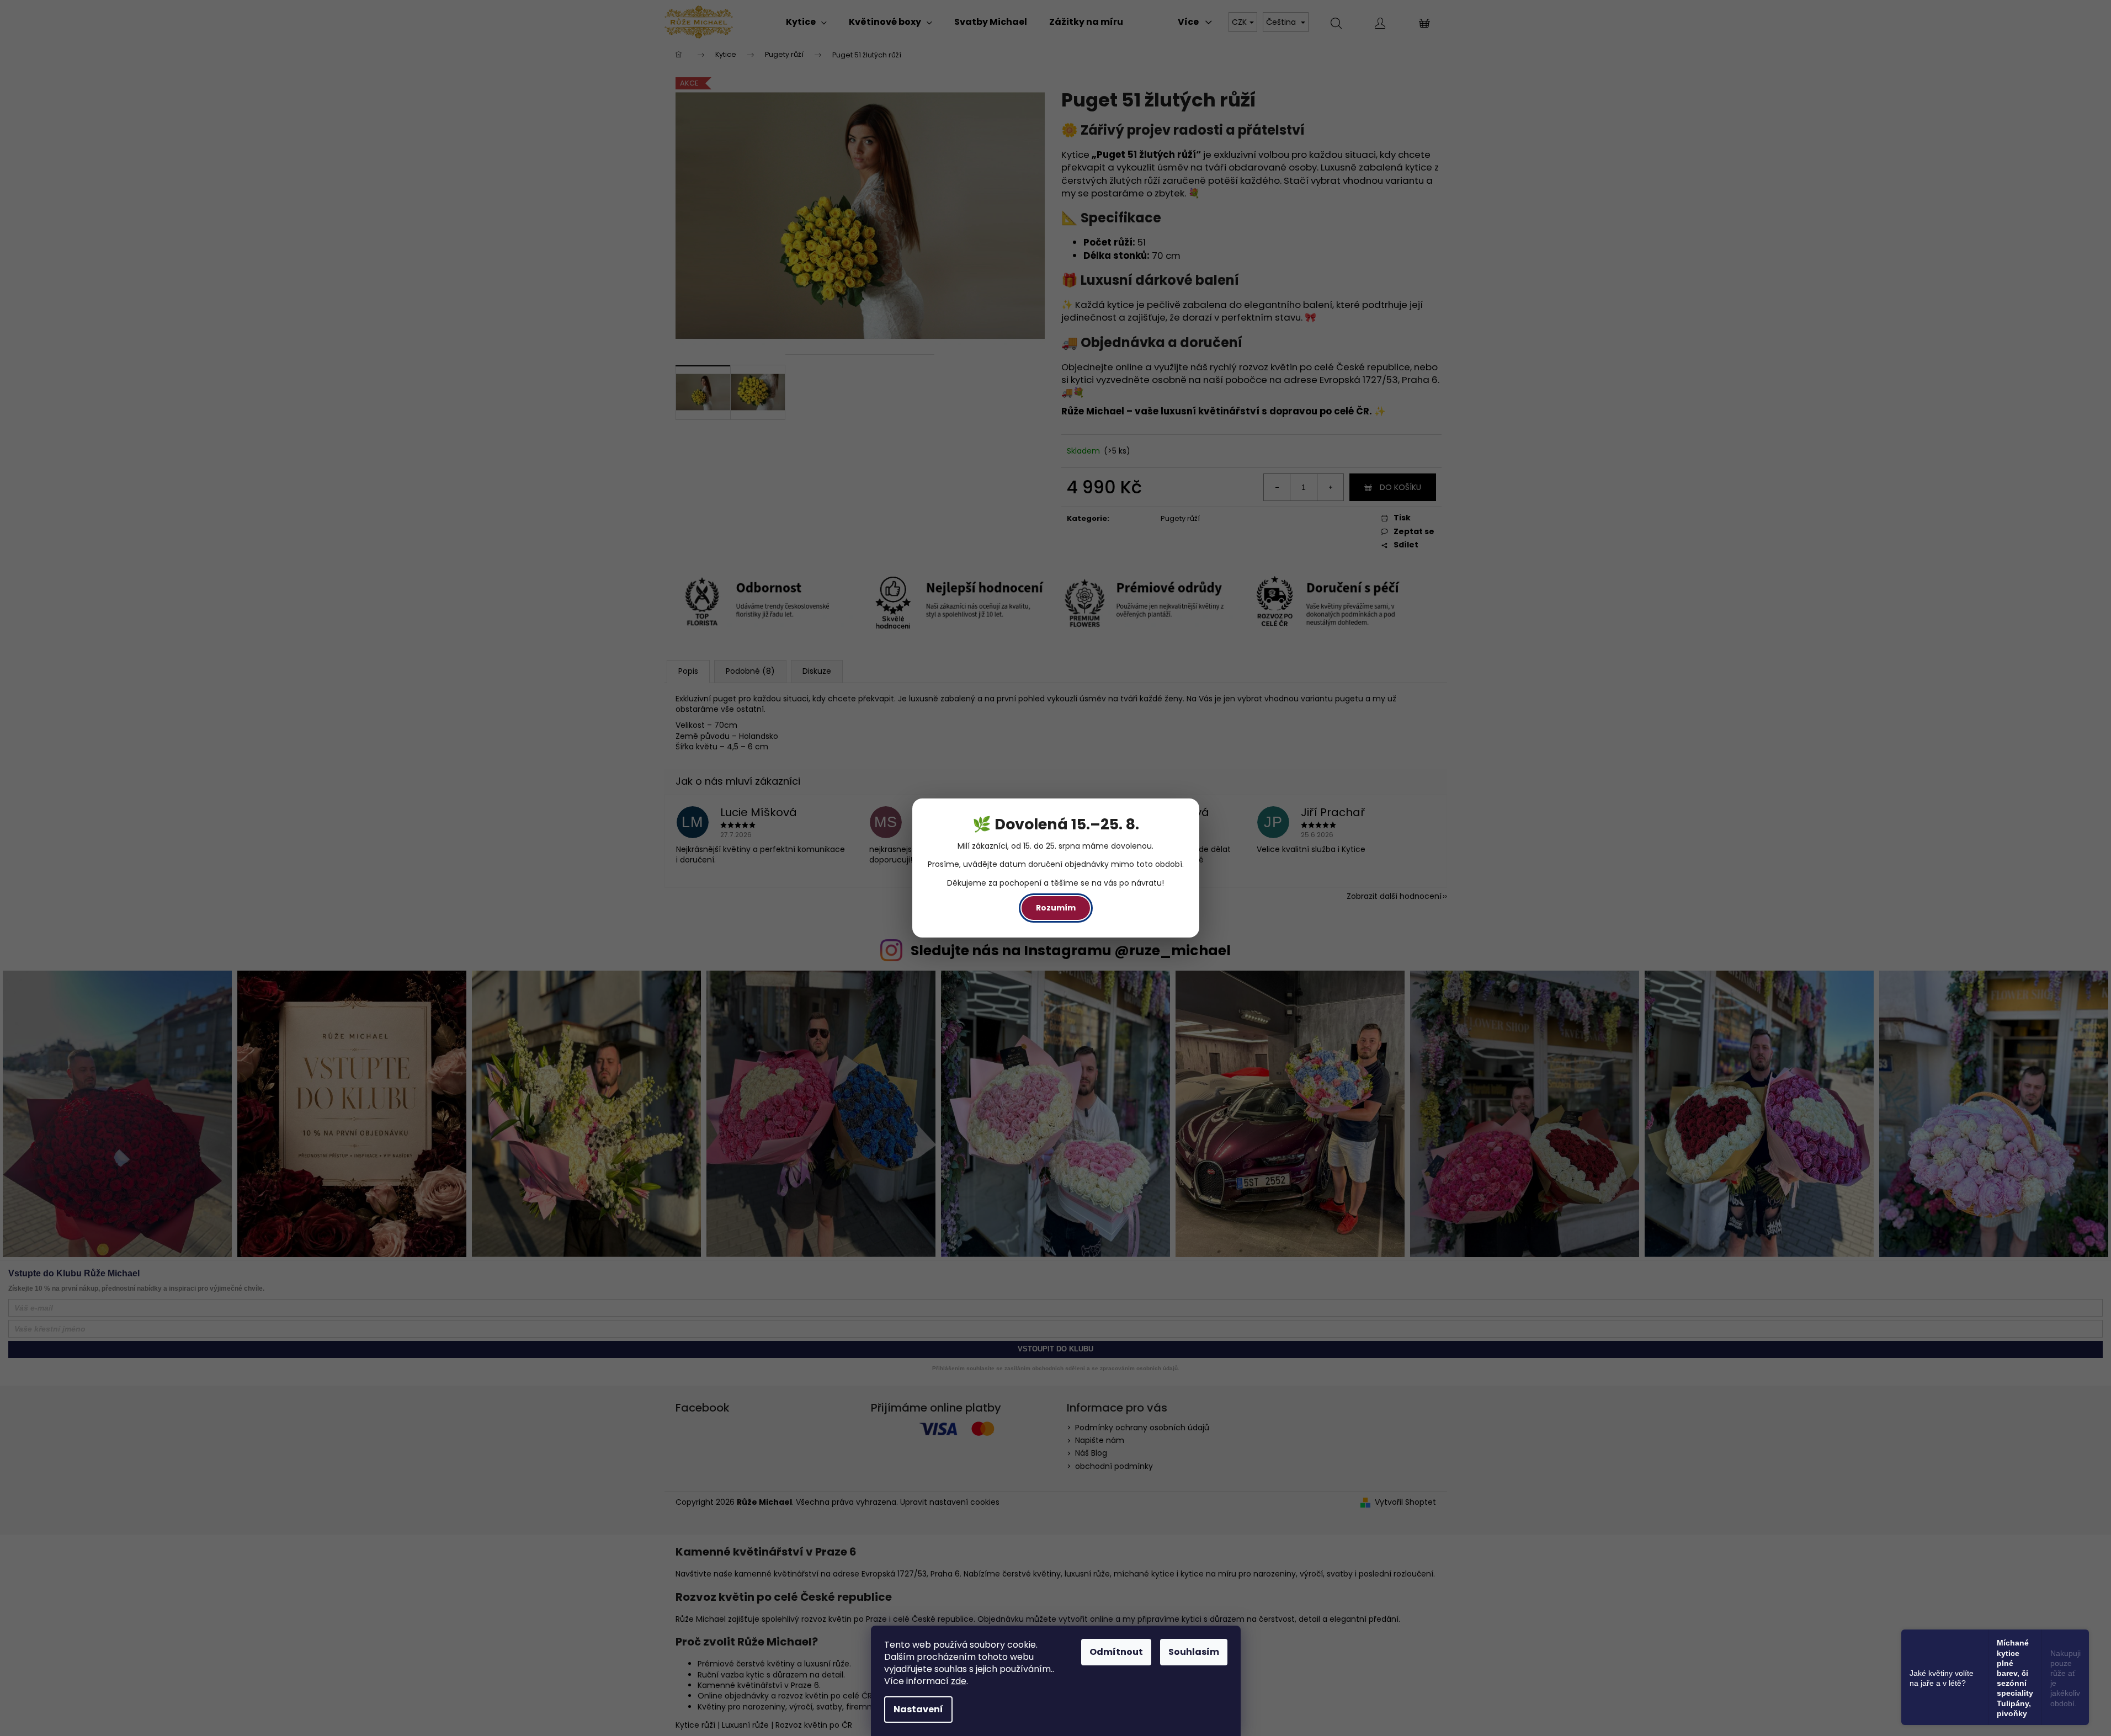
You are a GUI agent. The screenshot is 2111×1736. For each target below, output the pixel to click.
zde (959, 1681)
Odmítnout (1116, 1652)
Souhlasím (1194, 1652)
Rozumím (1056, 908)
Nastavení (918, 1709)
